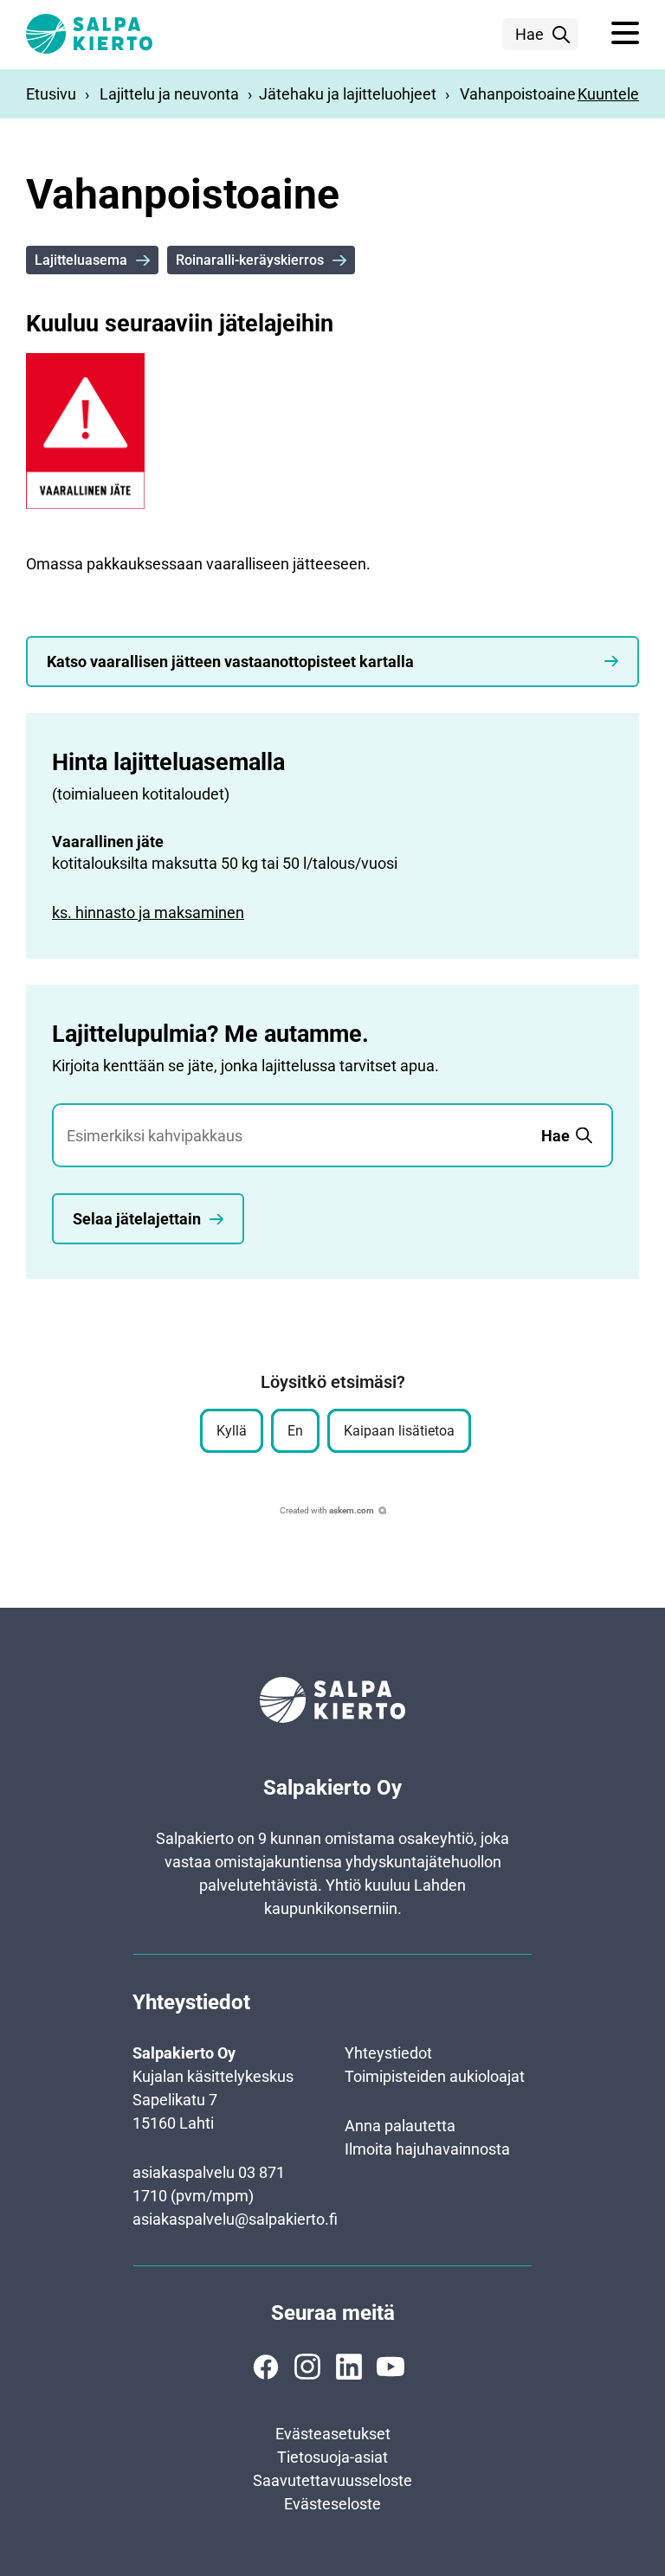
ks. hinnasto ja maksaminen (148, 912)
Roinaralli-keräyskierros (250, 260)
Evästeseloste (332, 2504)
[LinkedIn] (349, 2367)
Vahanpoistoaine (518, 94)
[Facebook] (266, 2367)
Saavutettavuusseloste (332, 2480)
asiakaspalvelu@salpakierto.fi (235, 2219)
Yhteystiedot (388, 2053)
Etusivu (51, 94)
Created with (327, 1510)
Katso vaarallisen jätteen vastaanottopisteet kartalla (230, 662)
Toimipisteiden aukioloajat (435, 2076)
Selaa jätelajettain (137, 1219)
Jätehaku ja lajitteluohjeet (348, 94)
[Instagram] (307, 2367)
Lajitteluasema (81, 260)
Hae (529, 34)
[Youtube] (391, 2367)
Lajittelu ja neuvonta (169, 94)
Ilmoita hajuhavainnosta (427, 2149)
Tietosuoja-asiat (332, 2457)
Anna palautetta (400, 2126)
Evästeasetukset (333, 2434)
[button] (625, 34)
